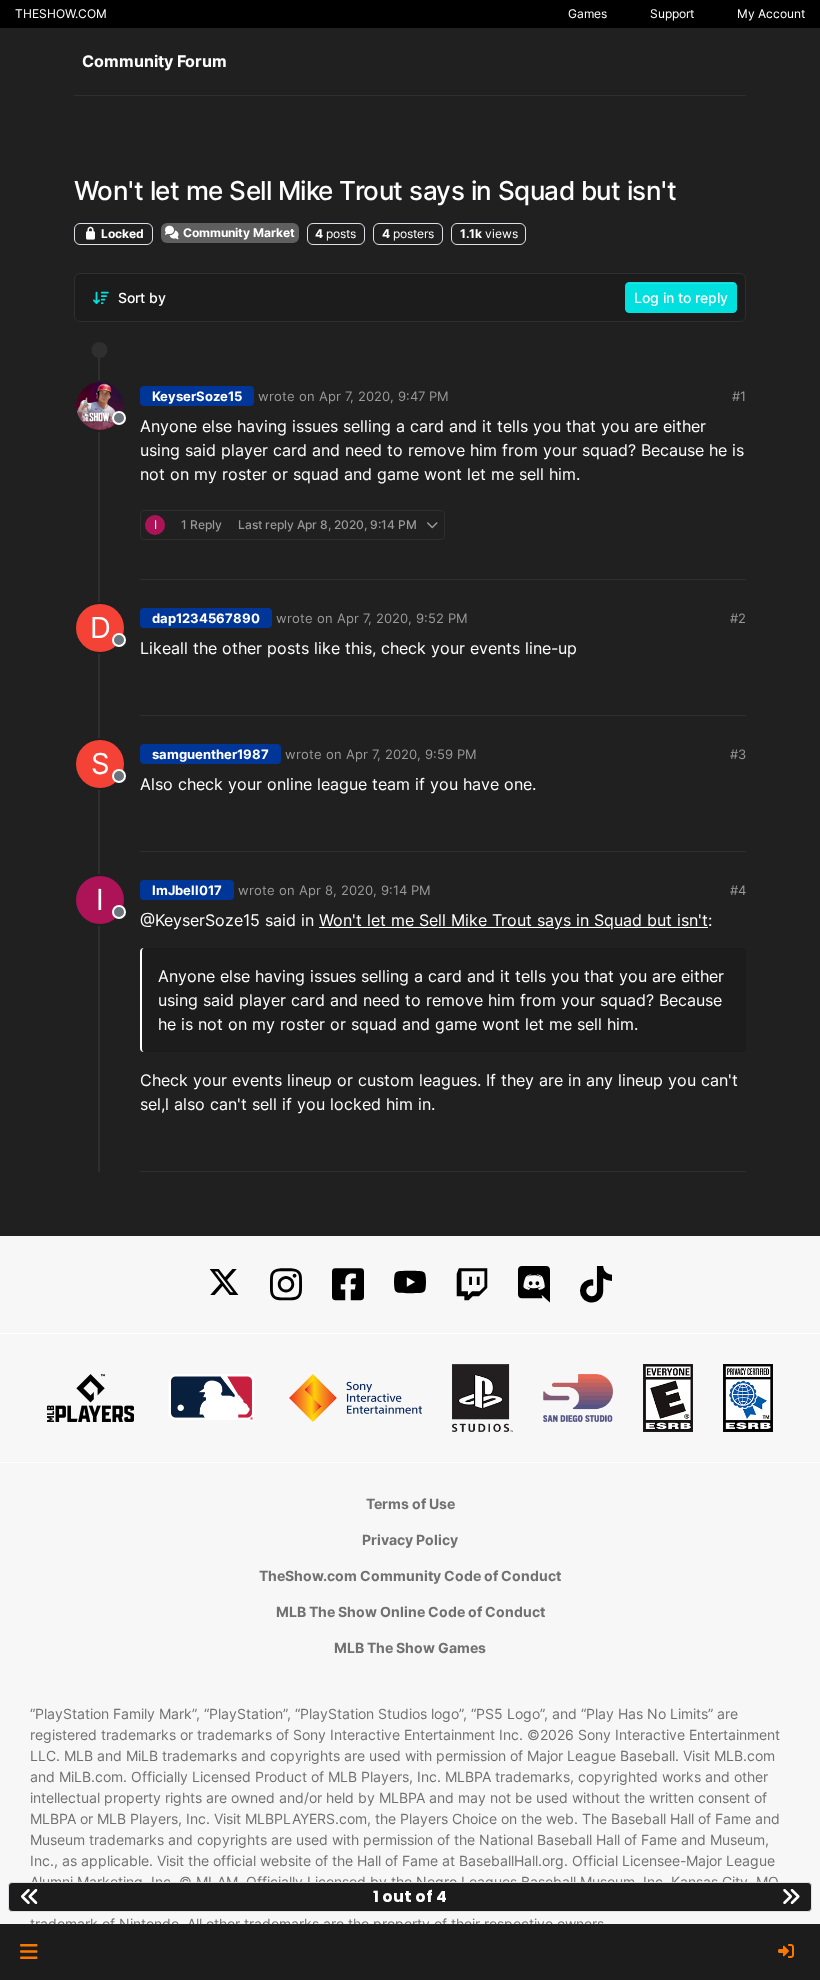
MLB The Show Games (410, 1647)
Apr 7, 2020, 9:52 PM (402, 618)
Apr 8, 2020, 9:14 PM (365, 890)
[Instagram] (286, 1284)
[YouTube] (410, 1284)
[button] (28, 1952)
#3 (738, 754)
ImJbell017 (187, 890)
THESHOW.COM (61, 13)
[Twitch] (472, 1284)
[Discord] (534, 1284)
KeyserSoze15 (197, 396)
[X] (224, 1284)
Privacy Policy (410, 1539)
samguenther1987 (210, 754)
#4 (738, 890)
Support (672, 13)
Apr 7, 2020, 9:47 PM (384, 396)
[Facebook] (348, 1284)
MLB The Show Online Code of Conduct (410, 1611)
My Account (771, 13)
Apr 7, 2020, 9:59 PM (411, 754)
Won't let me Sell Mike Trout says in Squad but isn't (513, 920)
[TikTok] (596, 1284)
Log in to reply (681, 297)
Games (587, 13)
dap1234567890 (206, 618)
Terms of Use (410, 1503)
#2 (738, 618)
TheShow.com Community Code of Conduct (410, 1575)
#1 (739, 396)
